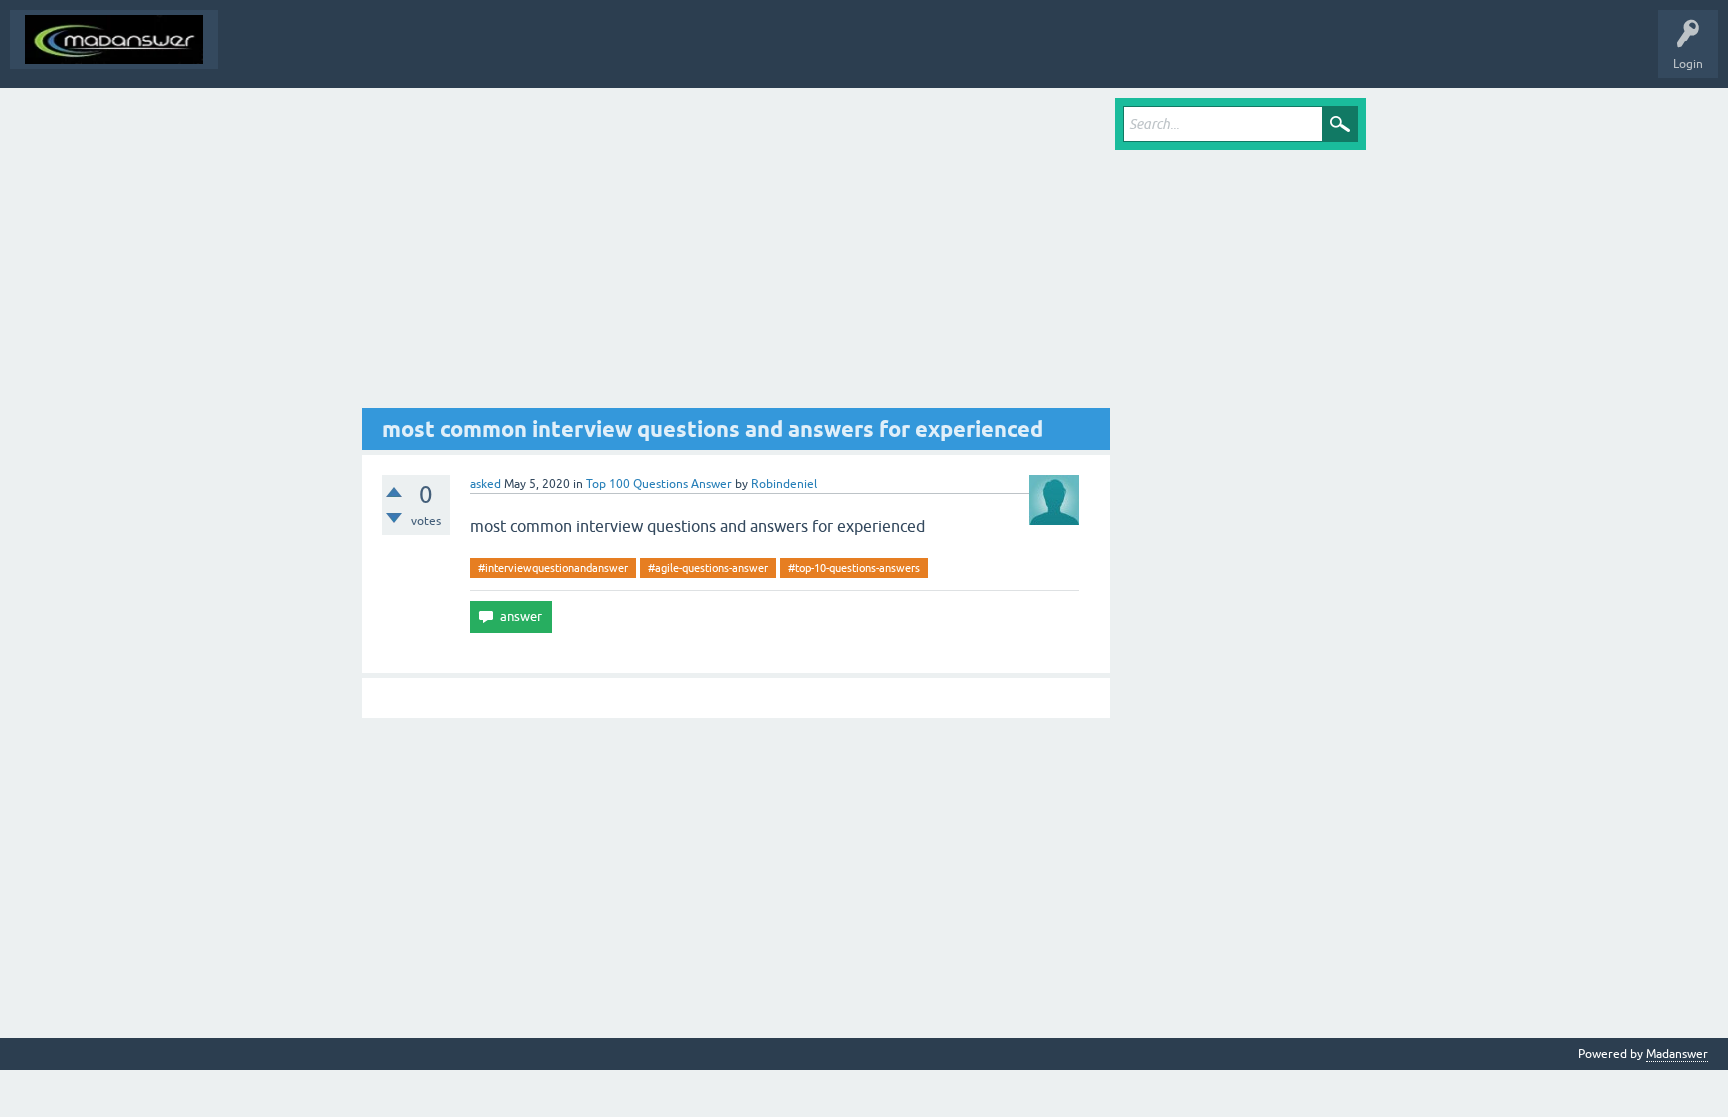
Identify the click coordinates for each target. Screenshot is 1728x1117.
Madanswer (1677, 1054)
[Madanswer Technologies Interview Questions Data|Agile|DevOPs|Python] (114, 39)
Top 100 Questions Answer (659, 484)
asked (485, 484)
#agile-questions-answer (708, 568)
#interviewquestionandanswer (553, 568)
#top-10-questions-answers (854, 568)
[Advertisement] (736, 253)
